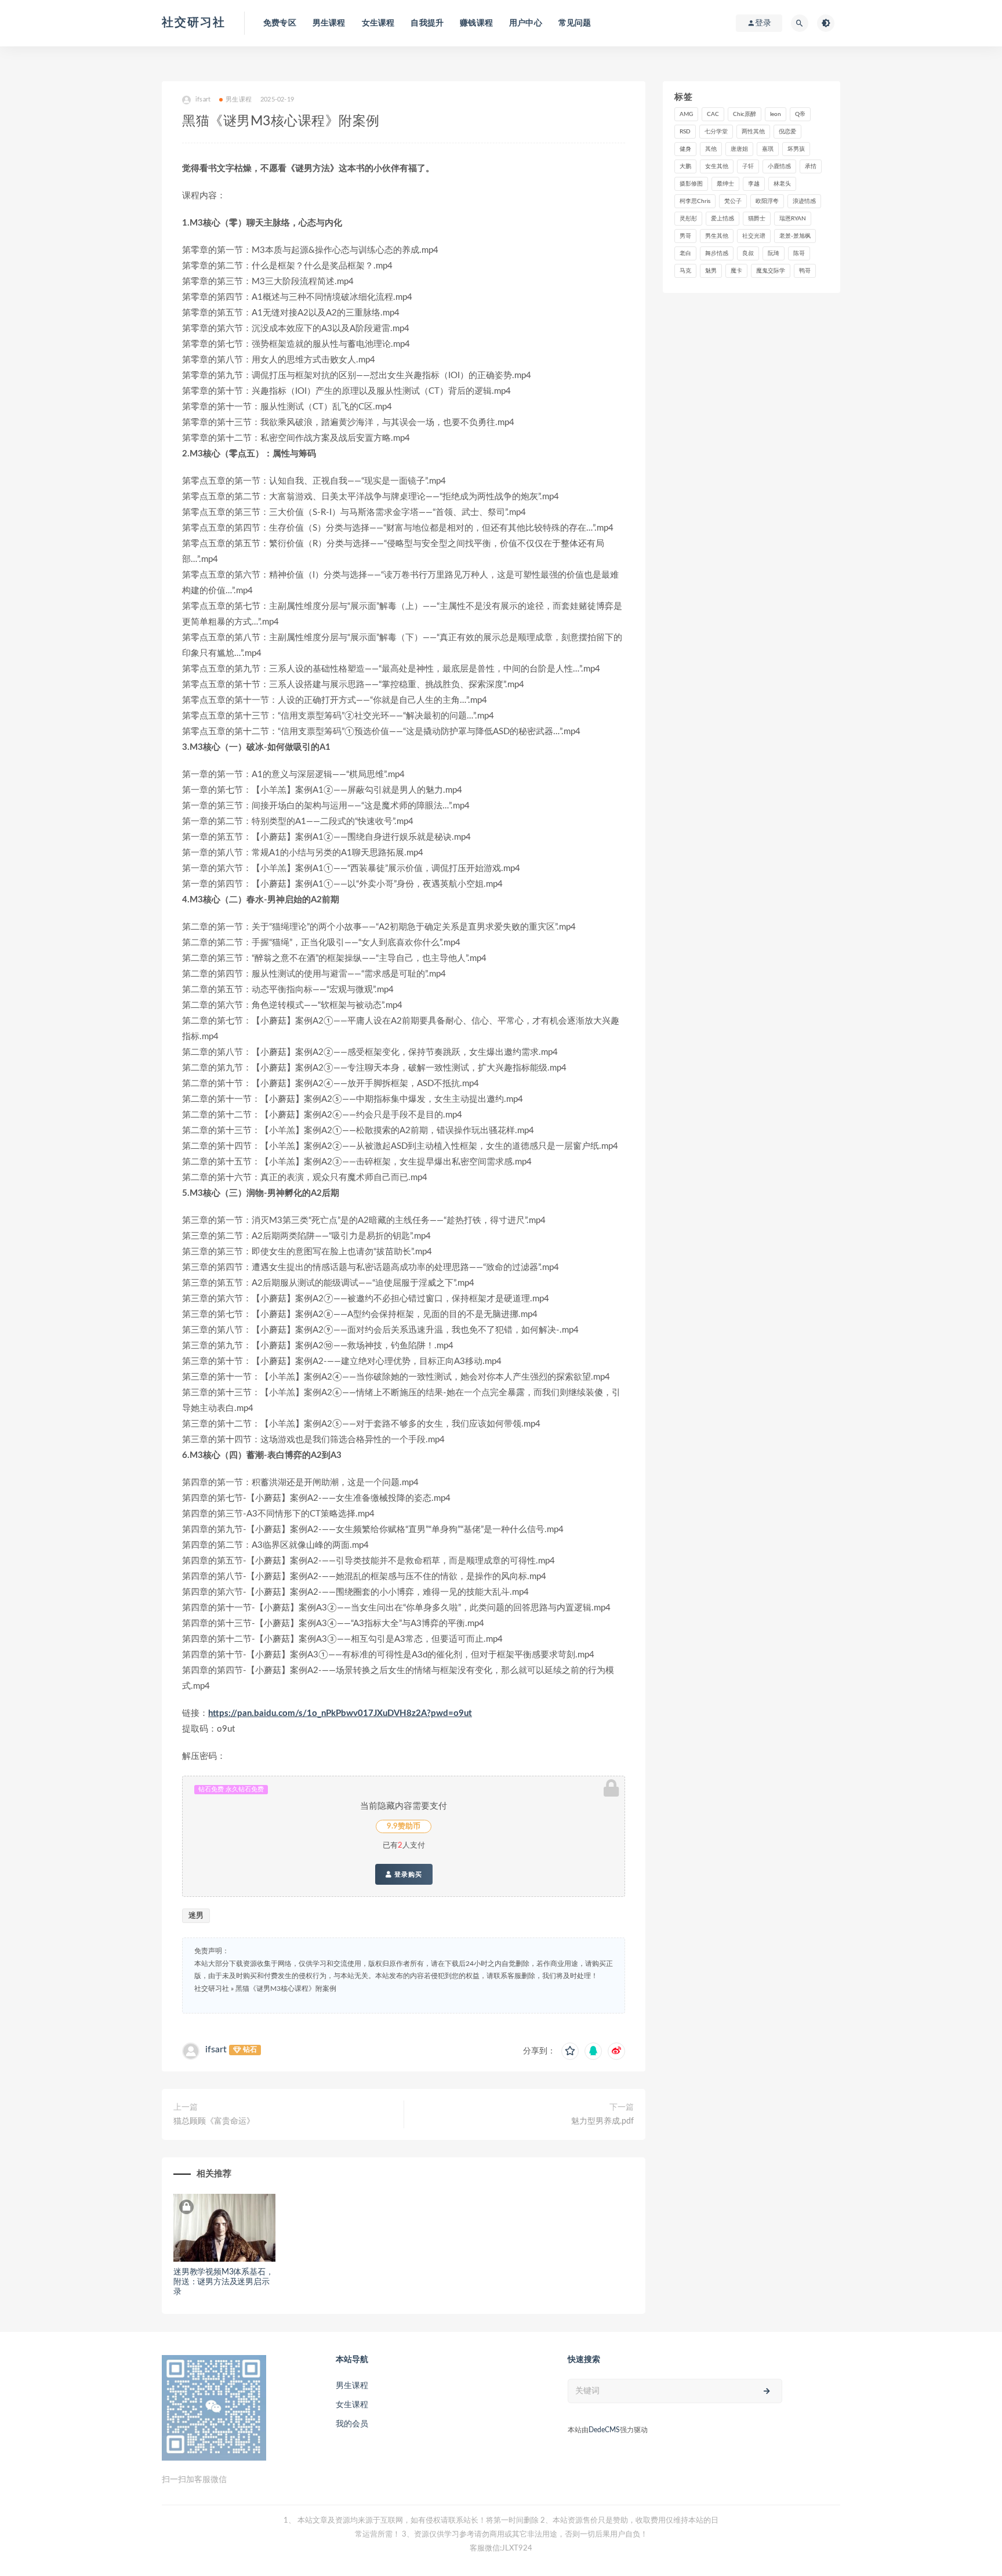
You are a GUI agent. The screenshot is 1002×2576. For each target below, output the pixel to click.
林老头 (782, 184)
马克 (685, 271)
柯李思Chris (695, 201)
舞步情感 (717, 253)
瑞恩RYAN (793, 219)
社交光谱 (754, 236)
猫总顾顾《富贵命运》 (214, 2121)
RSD (685, 132)
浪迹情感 (804, 201)
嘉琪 (768, 149)
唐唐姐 (739, 149)
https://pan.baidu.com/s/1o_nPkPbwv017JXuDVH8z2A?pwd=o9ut (340, 1713)
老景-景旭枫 (795, 236)
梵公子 (733, 201)
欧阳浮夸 (767, 201)
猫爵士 (757, 219)
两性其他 (753, 132)
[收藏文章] (570, 2051)
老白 (685, 253)
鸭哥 (805, 271)
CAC (713, 114)
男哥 (685, 236)
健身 (685, 149)
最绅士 (725, 184)
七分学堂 (716, 132)
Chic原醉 (745, 114)
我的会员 (352, 2424)
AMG (686, 114)
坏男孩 (796, 149)
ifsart (216, 2049)
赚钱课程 (476, 23)
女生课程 (378, 23)
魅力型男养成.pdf (602, 2121)
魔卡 (736, 271)
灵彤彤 (688, 219)
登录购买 (407, 1874)
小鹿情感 (779, 166)
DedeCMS (604, 2430)
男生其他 (717, 236)
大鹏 (685, 166)
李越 (754, 184)
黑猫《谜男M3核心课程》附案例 (286, 1989)
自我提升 (427, 23)
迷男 (196, 1916)
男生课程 (329, 23)
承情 (811, 166)
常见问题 (575, 23)
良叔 (748, 253)
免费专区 (280, 23)
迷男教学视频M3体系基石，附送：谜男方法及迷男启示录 (223, 2282)
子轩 (748, 166)
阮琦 (774, 253)
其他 (711, 149)
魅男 (711, 271)
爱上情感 (723, 219)
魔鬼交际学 (771, 271)
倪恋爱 (787, 132)
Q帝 (800, 114)
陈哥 (799, 253)
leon (776, 114)
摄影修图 (691, 184)
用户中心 (526, 23)
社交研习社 (194, 23)
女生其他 (717, 166)
